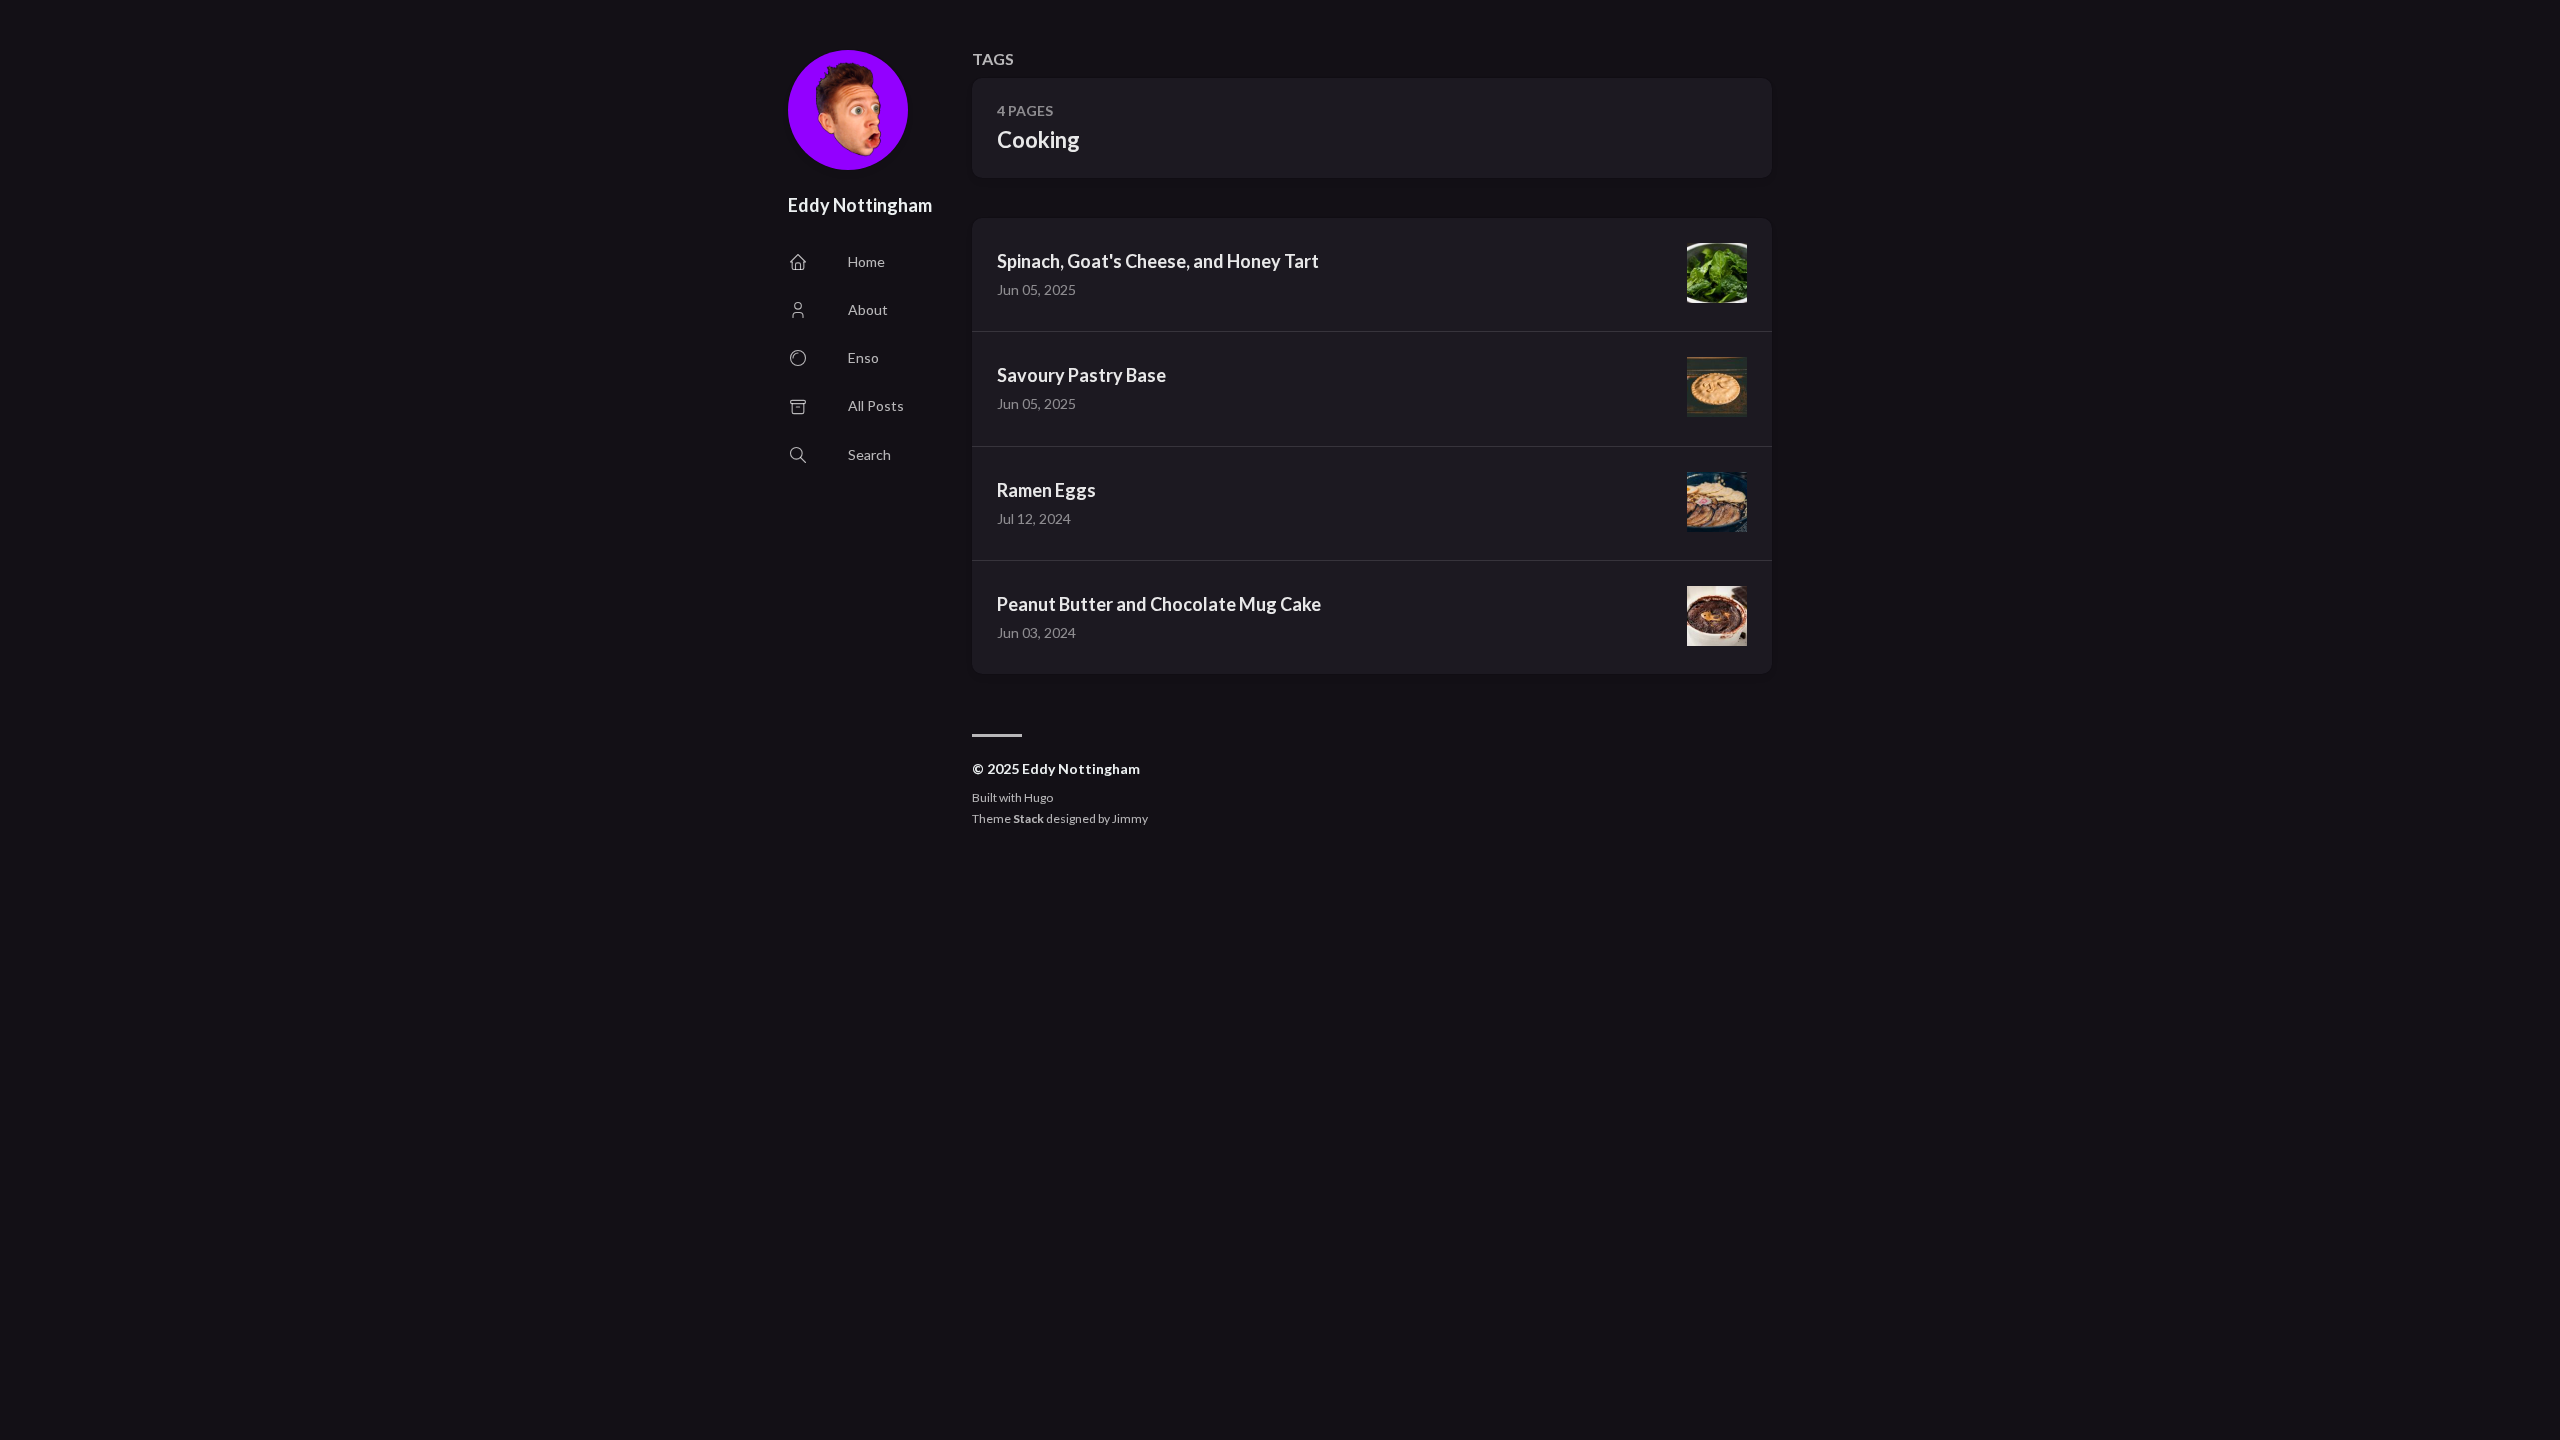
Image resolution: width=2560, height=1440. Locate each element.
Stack (1028, 818)
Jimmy (1130, 818)
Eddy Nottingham (860, 205)
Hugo (1038, 797)
